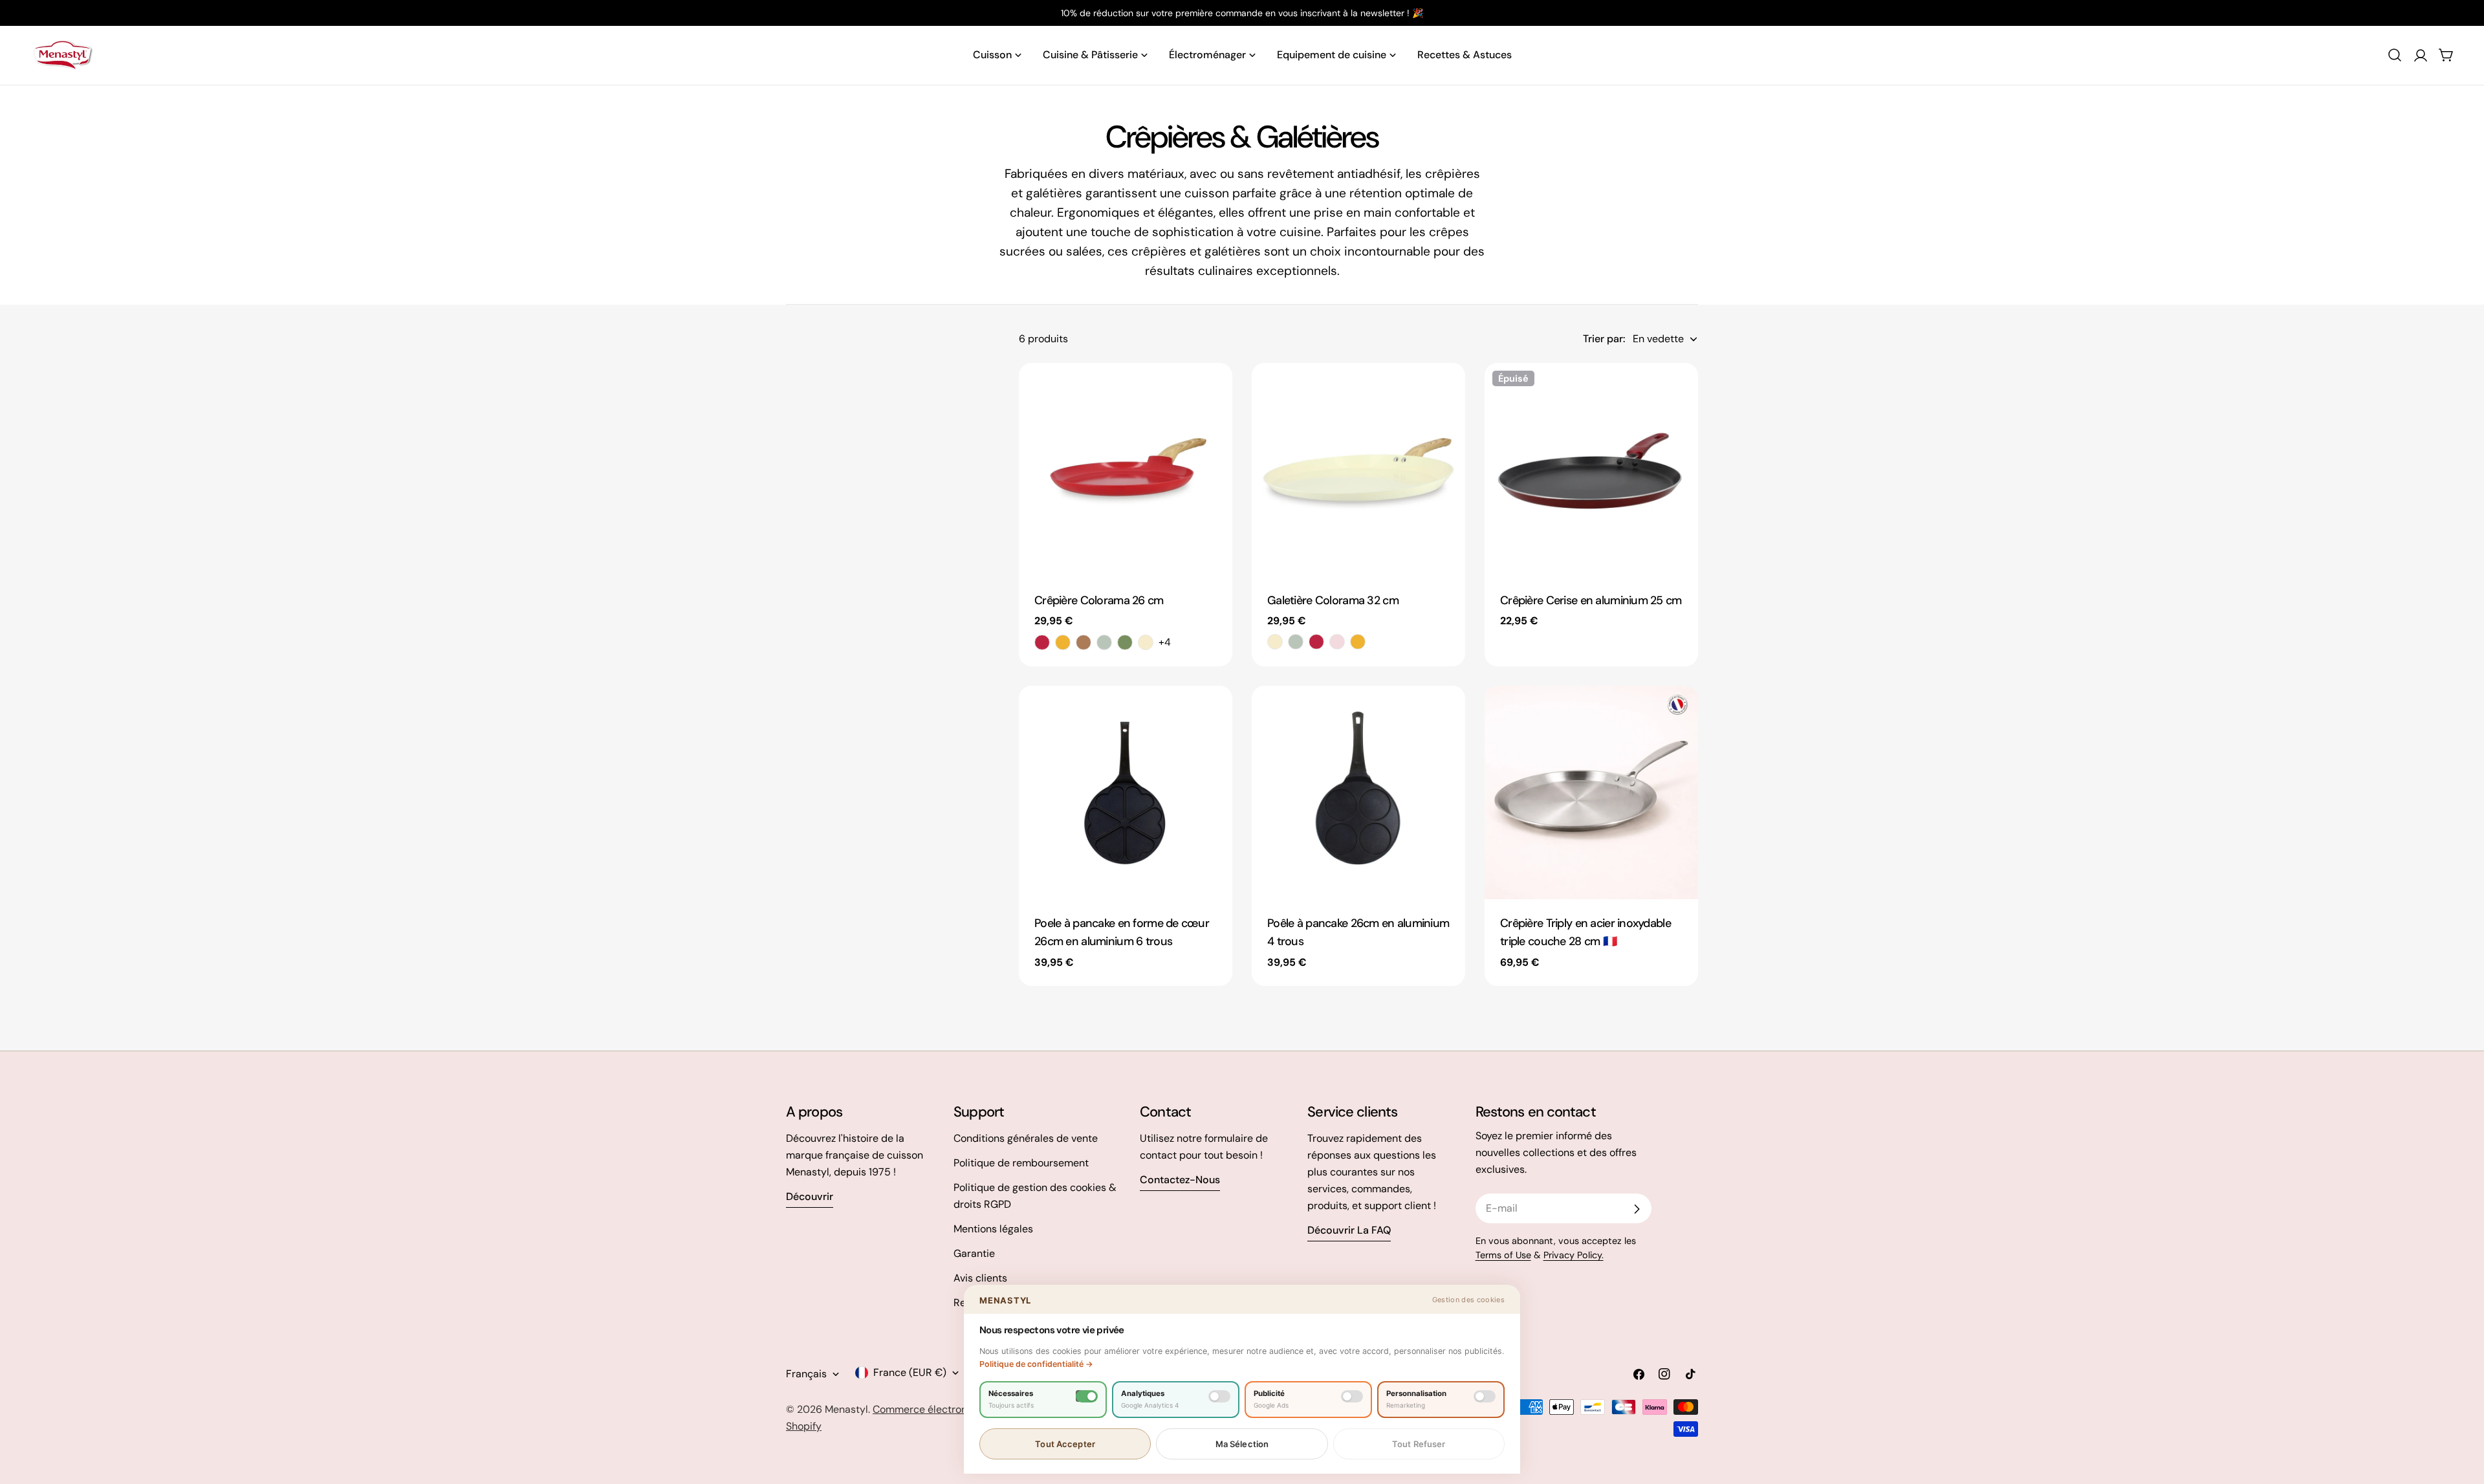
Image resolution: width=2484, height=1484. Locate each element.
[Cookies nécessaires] (1087, 1396)
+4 (1165, 642)
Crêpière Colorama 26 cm (1099, 600)
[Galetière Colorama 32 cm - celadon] (1296, 642)
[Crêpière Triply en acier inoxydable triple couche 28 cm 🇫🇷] (1591, 792)
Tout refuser (1419, 1444)
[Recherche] (2395, 55)
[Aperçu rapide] (1214, 391)
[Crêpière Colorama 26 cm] (1126, 470)
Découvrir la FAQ (1349, 1230)
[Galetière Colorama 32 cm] (1358, 470)
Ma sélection (1242, 1444)
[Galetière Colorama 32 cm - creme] (1275, 642)
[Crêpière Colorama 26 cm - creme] (1146, 642)
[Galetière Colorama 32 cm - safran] (1358, 642)
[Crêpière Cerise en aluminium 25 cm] (1591, 470)
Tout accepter (1065, 1444)
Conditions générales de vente (1026, 1138)
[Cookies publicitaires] (1352, 1396)
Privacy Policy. (1574, 1255)
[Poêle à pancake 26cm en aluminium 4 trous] (1358, 792)
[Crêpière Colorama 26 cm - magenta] (1042, 642)
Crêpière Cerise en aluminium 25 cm (1591, 600)
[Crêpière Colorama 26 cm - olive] (1125, 642)
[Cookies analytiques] (1219, 1396)
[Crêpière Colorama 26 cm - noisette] (1084, 642)
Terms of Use (1503, 1255)
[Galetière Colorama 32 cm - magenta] (1316, 642)
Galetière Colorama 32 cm (1333, 600)
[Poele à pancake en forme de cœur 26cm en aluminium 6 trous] (1126, 792)
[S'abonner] (1637, 1209)
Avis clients (980, 1278)
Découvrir (810, 1196)
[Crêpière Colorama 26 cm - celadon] (1104, 642)
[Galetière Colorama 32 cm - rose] (1337, 642)
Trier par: (1604, 339)
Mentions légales (993, 1229)
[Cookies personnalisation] (1485, 1396)
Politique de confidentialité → (1036, 1364)
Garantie (974, 1253)
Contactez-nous (1180, 1180)
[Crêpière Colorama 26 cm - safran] (1063, 642)
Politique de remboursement (1021, 1163)
